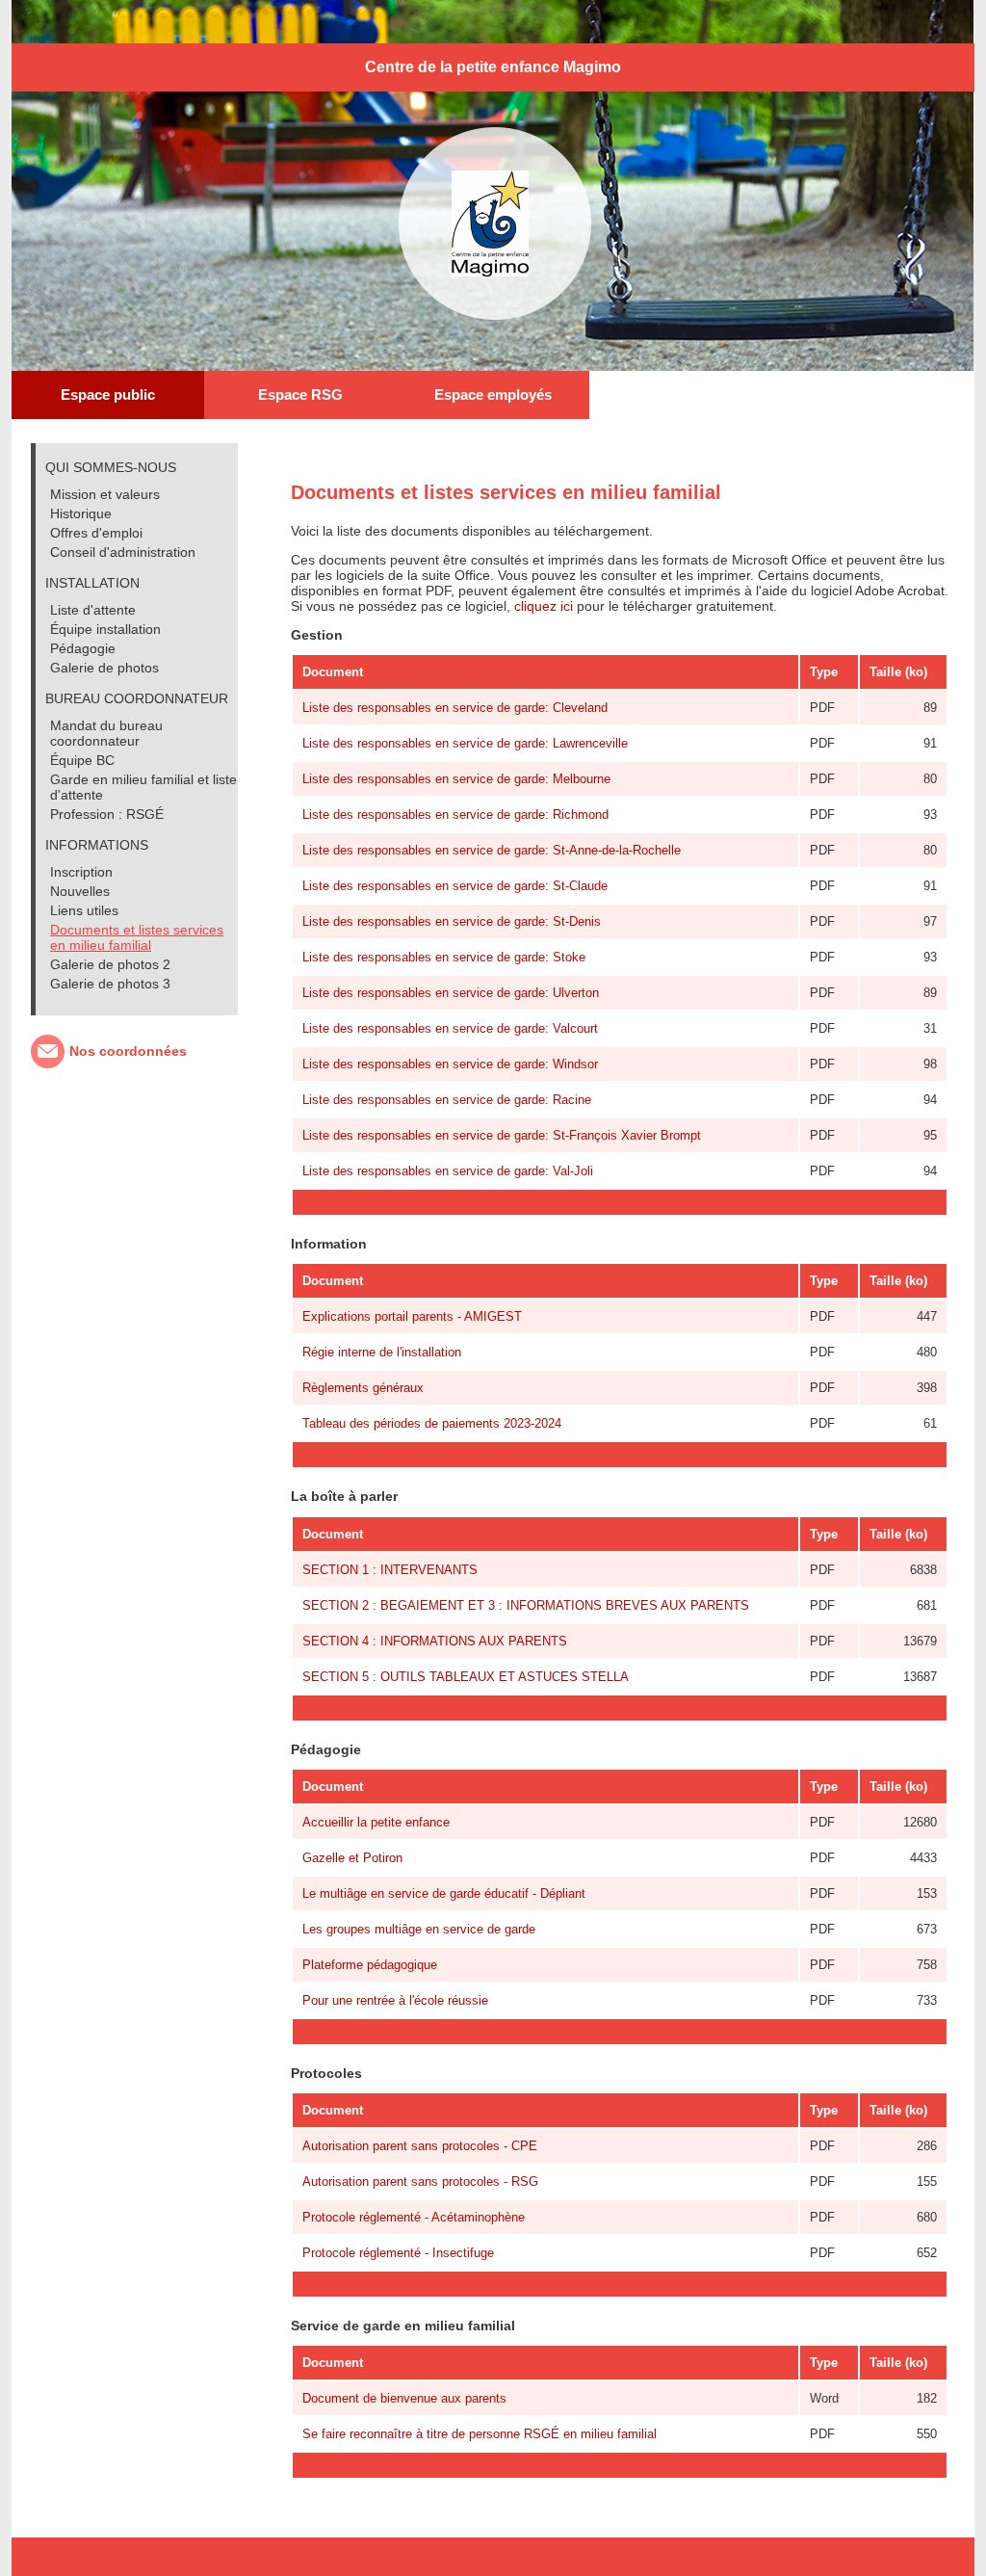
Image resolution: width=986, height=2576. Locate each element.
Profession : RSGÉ (107, 814)
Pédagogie (83, 648)
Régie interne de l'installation (382, 1352)
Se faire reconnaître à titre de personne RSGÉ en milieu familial (480, 2434)
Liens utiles (84, 910)
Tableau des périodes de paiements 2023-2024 (432, 1423)
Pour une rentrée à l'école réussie (395, 2000)
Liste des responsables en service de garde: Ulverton (451, 993)
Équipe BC (82, 760)
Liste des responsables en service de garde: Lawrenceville (465, 743)
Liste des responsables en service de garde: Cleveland (455, 708)
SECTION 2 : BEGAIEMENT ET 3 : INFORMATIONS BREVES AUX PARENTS (526, 1605)
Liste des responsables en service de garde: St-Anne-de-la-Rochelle (492, 850)
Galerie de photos (104, 668)
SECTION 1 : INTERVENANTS (390, 1570)
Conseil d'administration (123, 552)
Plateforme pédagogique (370, 1965)
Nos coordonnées (128, 1051)
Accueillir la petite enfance (376, 1822)
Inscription (81, 872)
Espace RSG (300, 394)
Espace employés (493, 394)
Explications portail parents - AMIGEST (412, 1316)
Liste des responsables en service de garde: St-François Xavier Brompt (502, 1135)
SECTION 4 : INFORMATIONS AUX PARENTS (435, 1641)
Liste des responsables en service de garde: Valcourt (450, 1028)
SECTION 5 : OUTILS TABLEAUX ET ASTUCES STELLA (466, 1677)
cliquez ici (544, 606)
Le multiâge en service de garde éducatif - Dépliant (444, 1893)
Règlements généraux (363, 1388)
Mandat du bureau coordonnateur (106, 733)
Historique (81, 513)
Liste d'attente (93, 610)
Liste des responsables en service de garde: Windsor (450, 1064)
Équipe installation (105, 629)
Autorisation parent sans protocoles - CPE (420, 2146)
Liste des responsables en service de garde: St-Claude (455, 886)
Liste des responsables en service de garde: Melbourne (456, 779)
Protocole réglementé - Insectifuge (398, 2253)
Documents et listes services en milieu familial (137, 937)
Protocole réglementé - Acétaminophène (414, 2217)
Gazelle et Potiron (352, 1858)
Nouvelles (80, 891)
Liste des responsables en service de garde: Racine (447, 1100)
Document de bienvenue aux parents (404, 2398)
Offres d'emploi (96, 533)
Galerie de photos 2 (110, 964)
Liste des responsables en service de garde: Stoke (444, 957)
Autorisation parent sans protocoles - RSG (420, 2182)
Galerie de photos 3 (110, 984)
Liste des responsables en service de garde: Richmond (455, 815)
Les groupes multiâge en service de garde (419, 1929)
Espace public (108, 394)
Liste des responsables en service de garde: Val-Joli (448, 1171)
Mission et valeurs (105, 494)
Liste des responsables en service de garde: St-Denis (452, 921)
